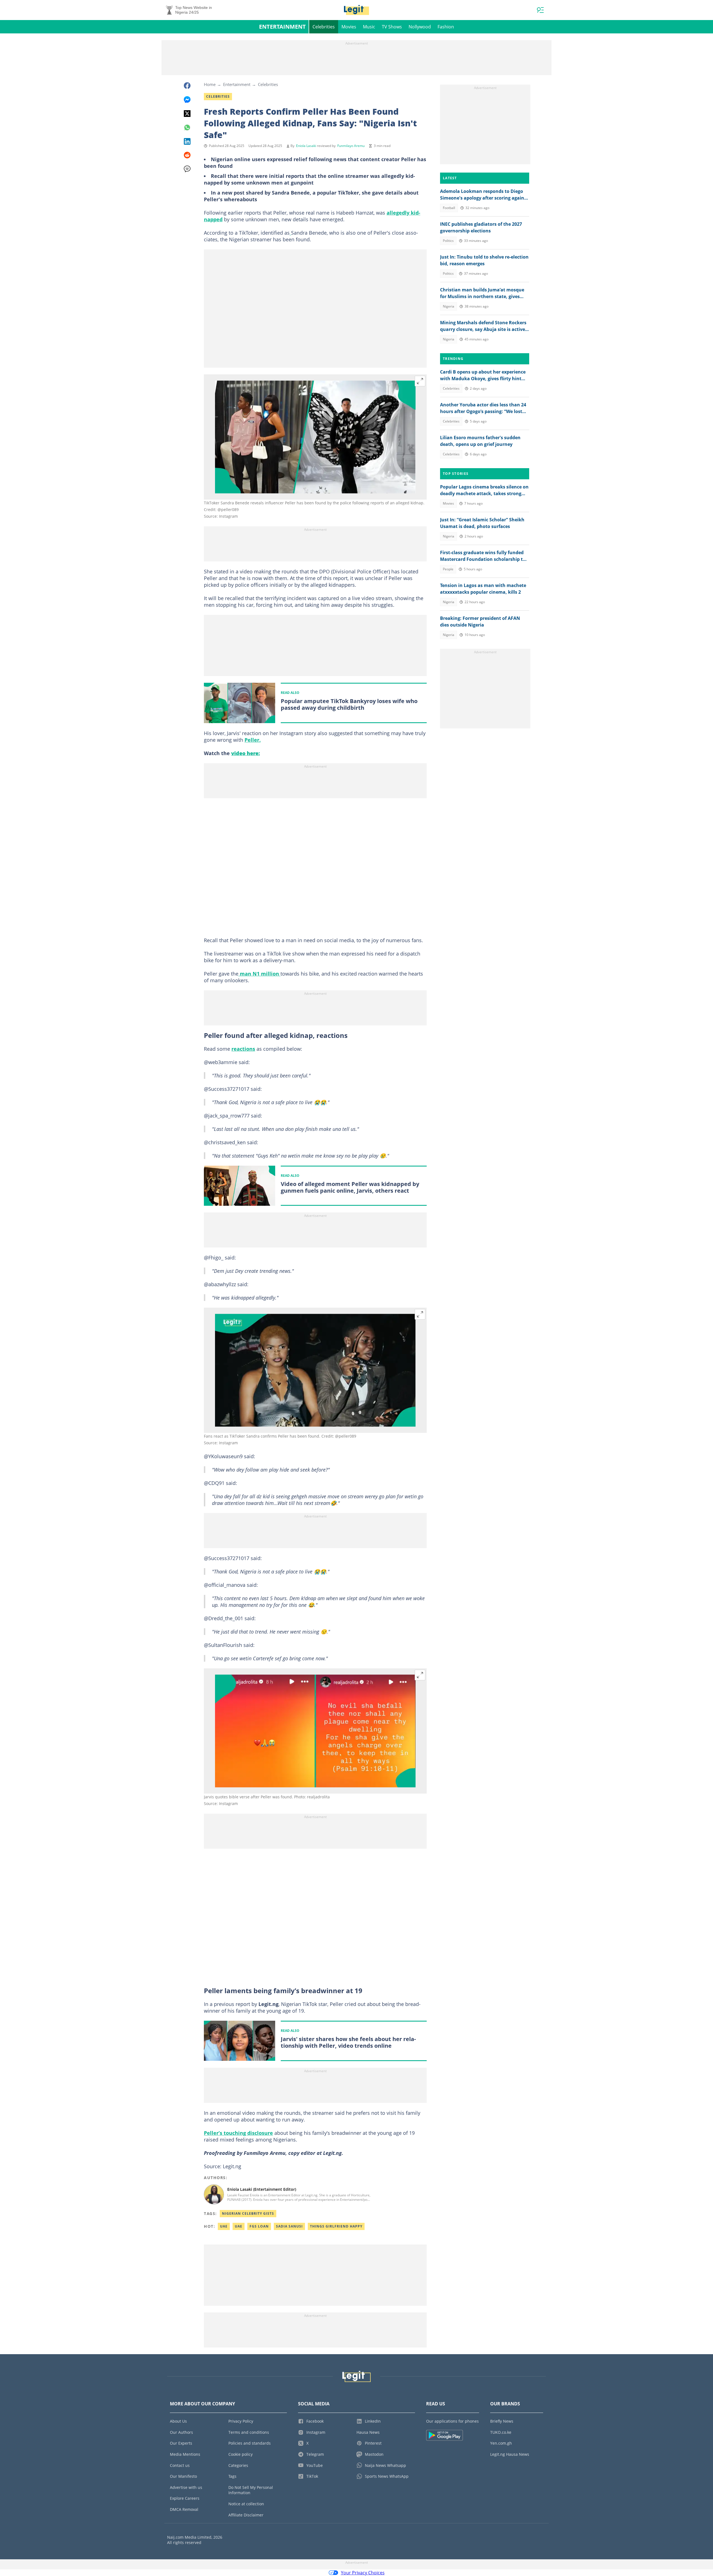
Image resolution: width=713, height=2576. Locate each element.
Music (369, 27)
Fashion (446, 27)
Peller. (253, 740)
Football (449, 208)
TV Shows (392, 27)
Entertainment (282, 27)
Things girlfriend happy (336, 2226)
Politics (448, 241)
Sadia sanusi (289, 2226)
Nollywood (420, 27)
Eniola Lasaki (306, 146)
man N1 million (259, 974)
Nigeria (449, 306)
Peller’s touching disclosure (238, 2133)
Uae (224, 2226)
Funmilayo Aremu (351, 146)
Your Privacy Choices (363, 2573)
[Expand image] (420, 381)
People (448, 569)
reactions (243, 1049)
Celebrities (324, 27)
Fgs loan (259, 2226)
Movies (349, 27)
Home (210, 84)
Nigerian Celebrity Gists (248, 2213)
